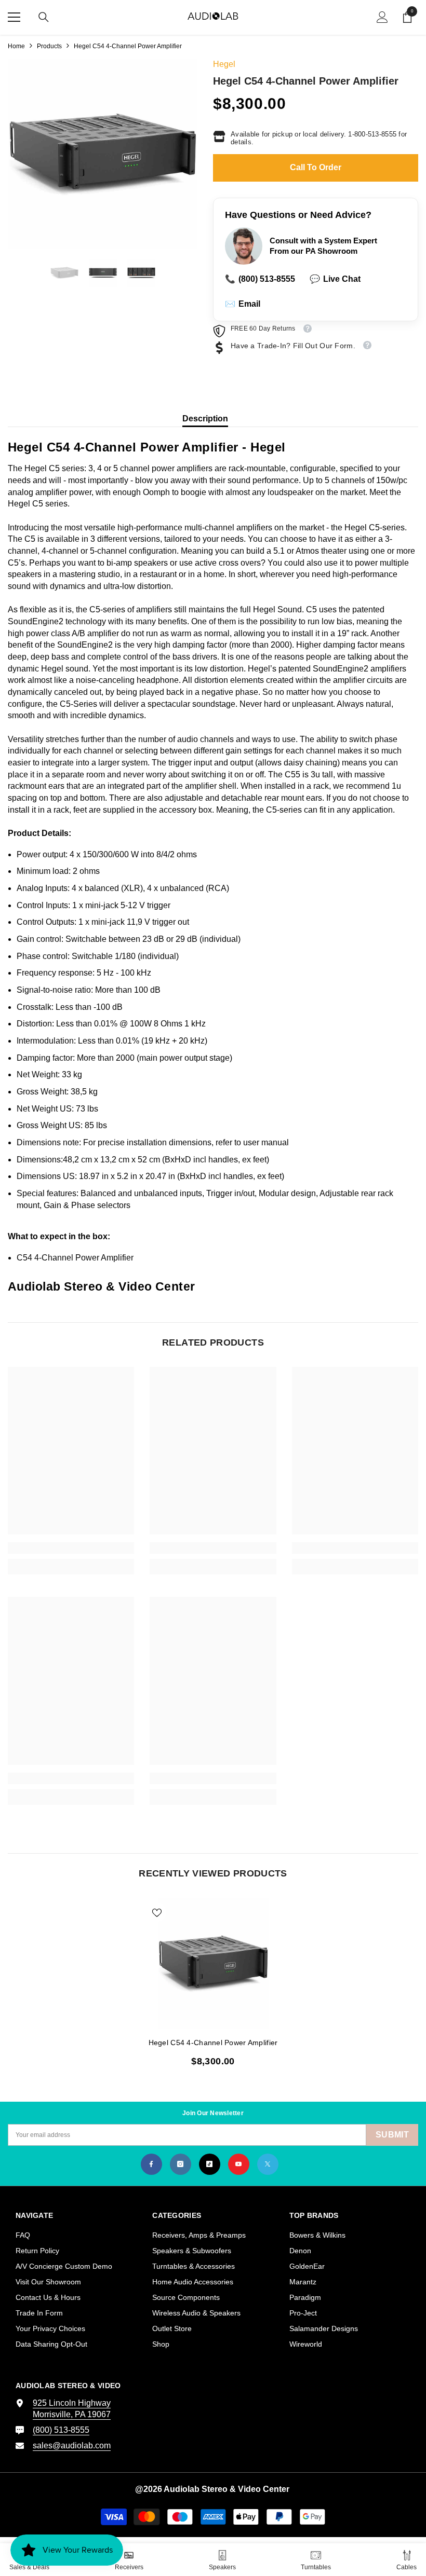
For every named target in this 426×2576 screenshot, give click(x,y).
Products (49, 46)
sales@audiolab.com (72, 2445)
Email (243, 304)
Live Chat (335, 279)
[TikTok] (210, 2164)
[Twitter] (268, 2164)
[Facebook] (151, 2164)
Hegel (224, 64)
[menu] (14, 17)
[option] (103, 154)
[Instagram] (181, 2164)
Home (16, 46)
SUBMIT (392, 2135)
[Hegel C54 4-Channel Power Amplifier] (213, 1963)
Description (205, 419)
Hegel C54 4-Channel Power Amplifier (213, 2043)
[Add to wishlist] (157, 1912)
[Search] (44, 17)
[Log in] (382, 17)
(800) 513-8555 (260, 279)
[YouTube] (239, 2164)
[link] (71, 1548)
